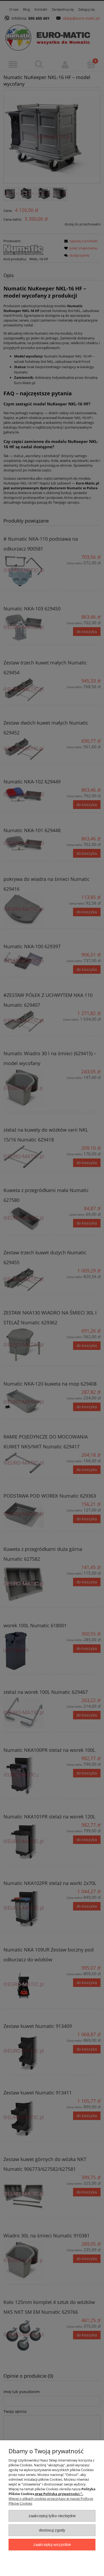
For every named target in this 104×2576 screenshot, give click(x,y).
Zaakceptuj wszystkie (52, 2544)
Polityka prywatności (61, 2494)
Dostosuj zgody (52, 2530)
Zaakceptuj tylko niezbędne (52, 2516)
